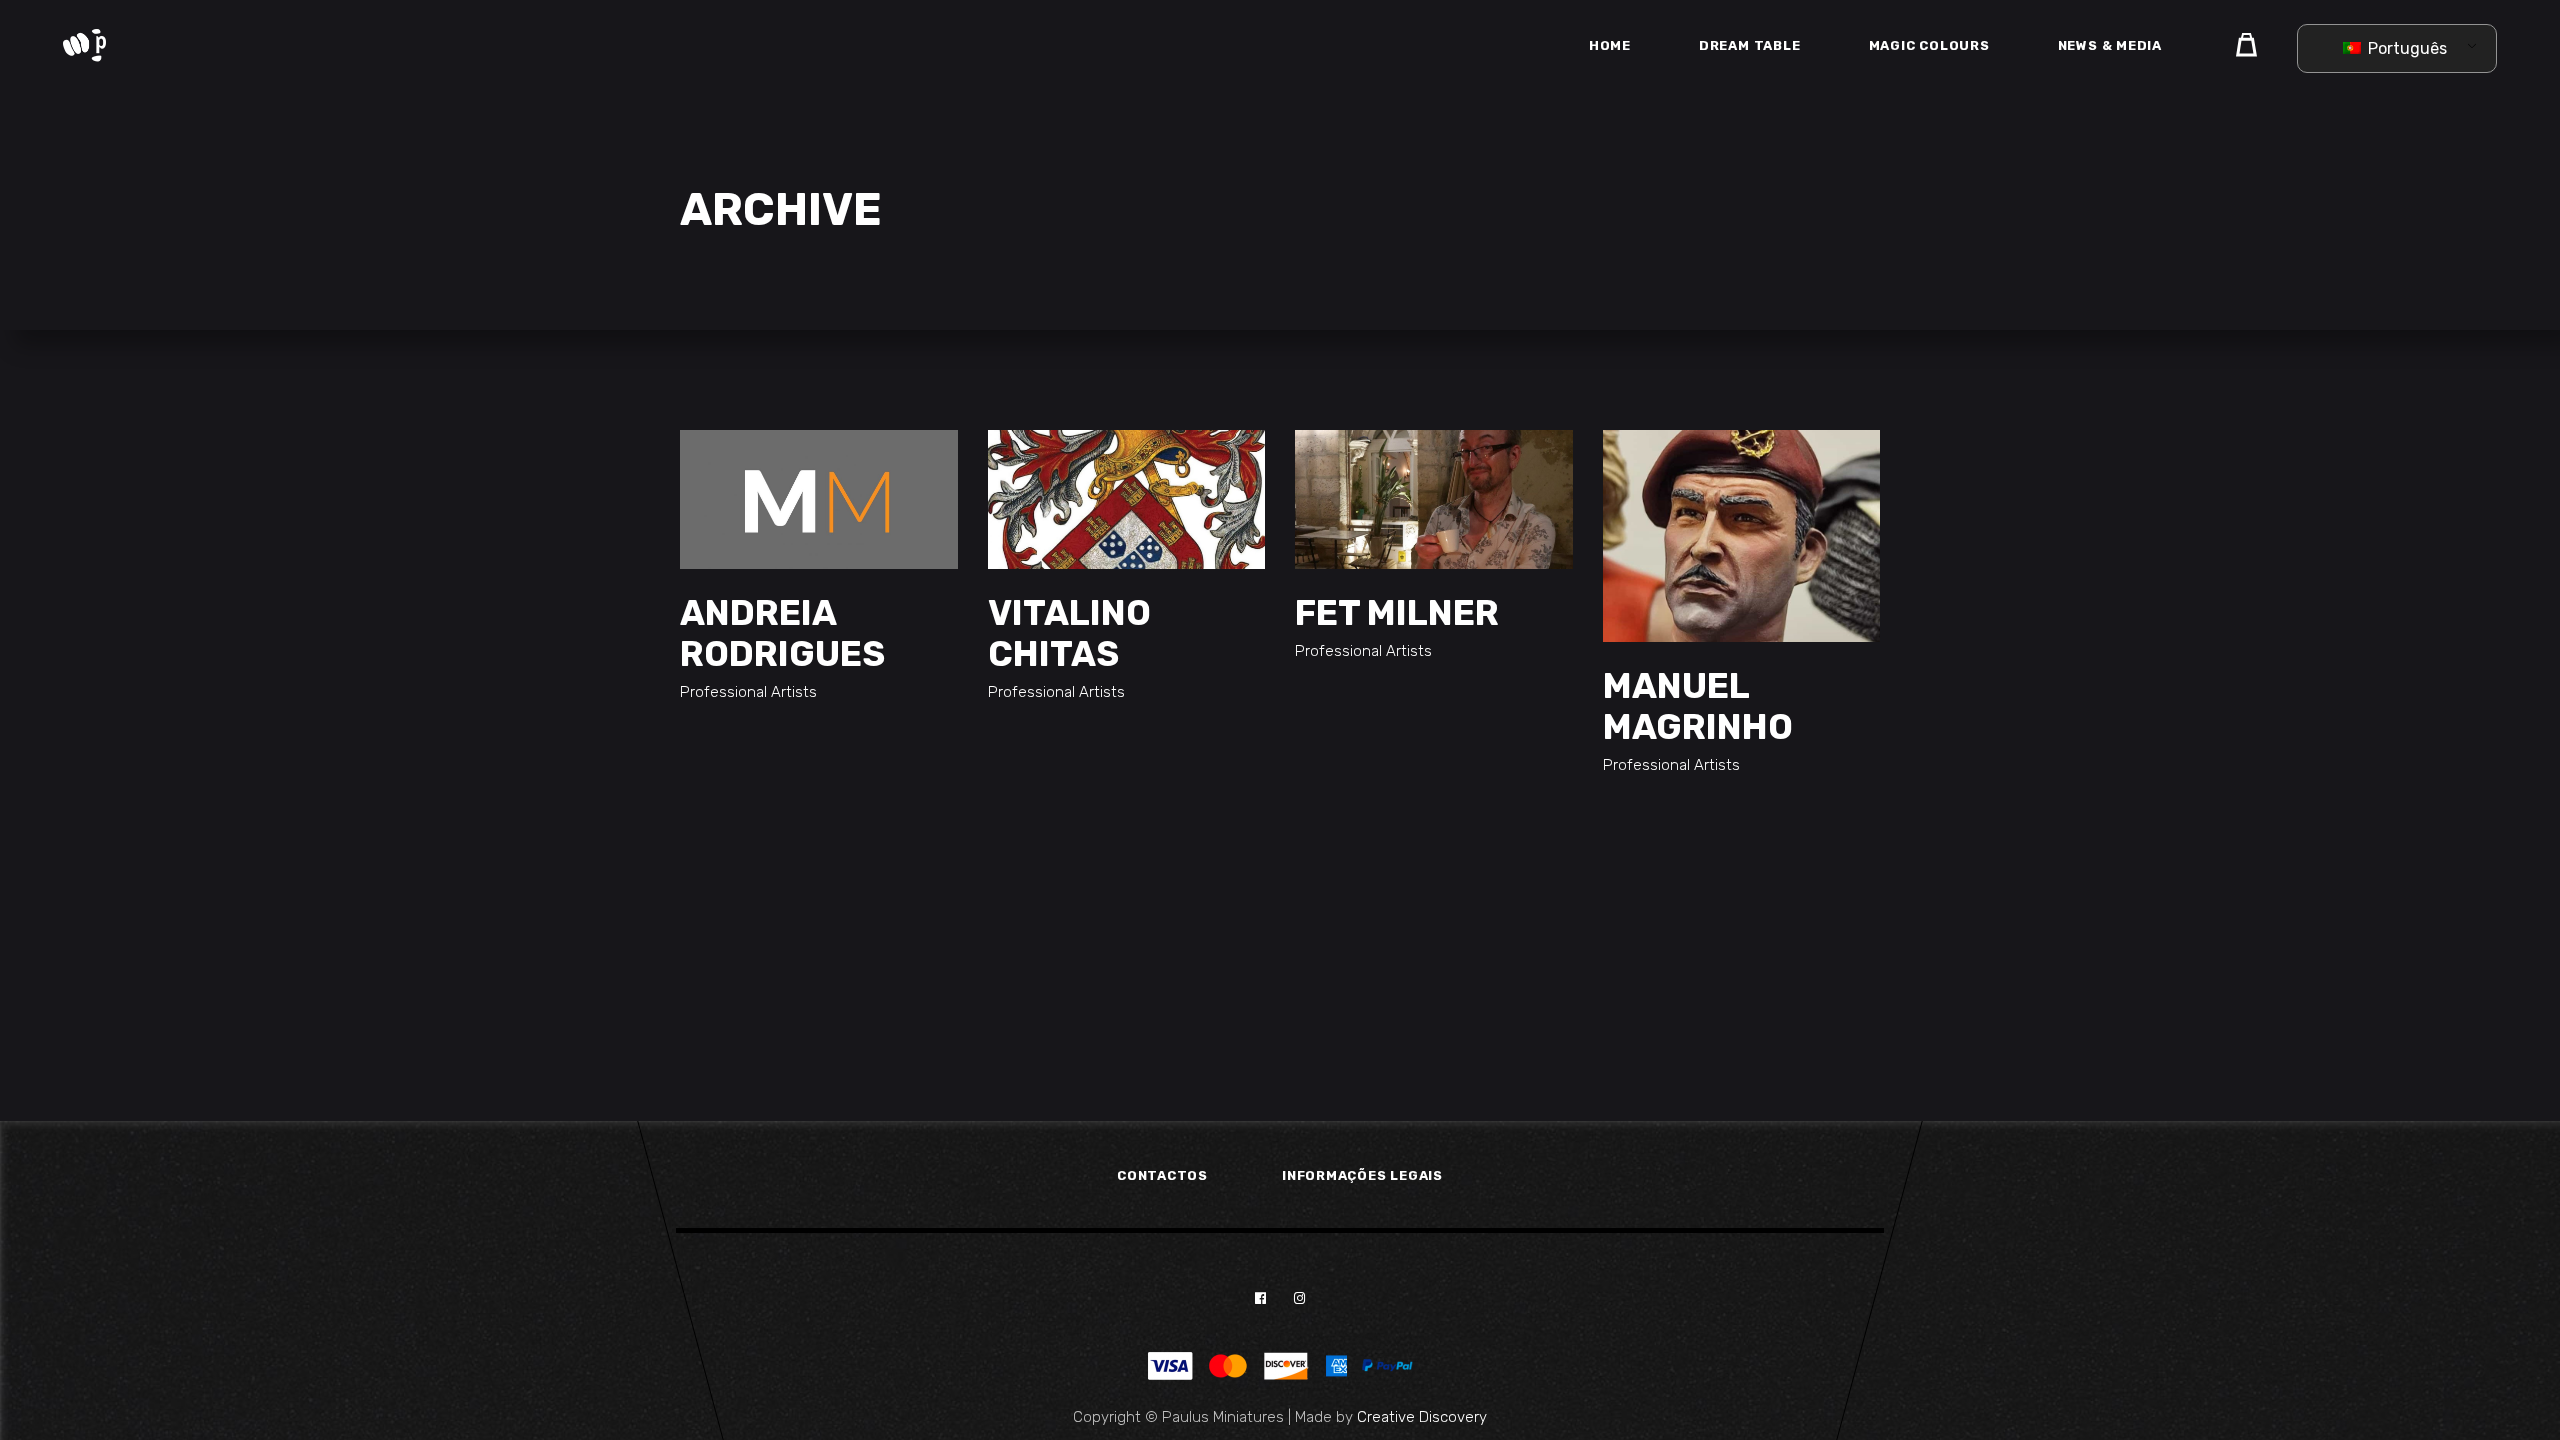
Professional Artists (748, 692)
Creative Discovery (1422, 1417)
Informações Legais (1362, 1175)
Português (2405, 48)
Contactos (1162, 1175)
